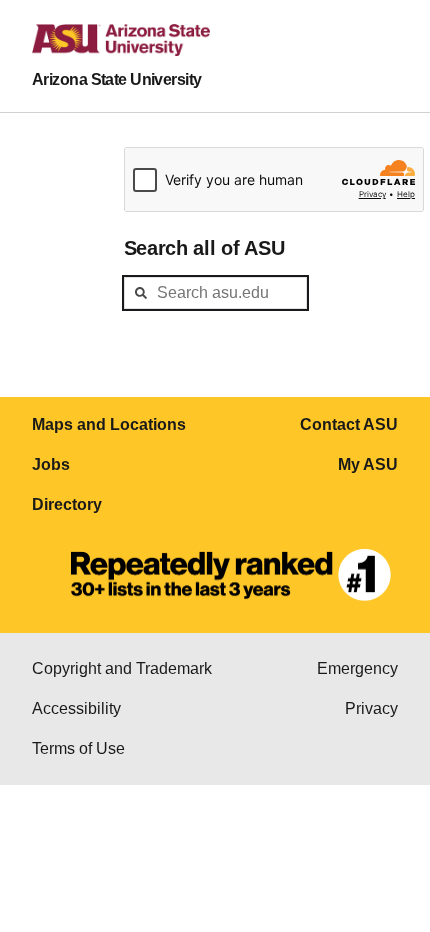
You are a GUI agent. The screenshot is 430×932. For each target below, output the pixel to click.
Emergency (357, 668)
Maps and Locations (109, 424)
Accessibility (76, 708)
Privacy (371, 708)
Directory (67, 504)
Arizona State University (117, 79)
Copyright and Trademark (122, 668)
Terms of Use (78, 748)
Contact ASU (349, 424)
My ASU (368, 464)
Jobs (51, 464)
